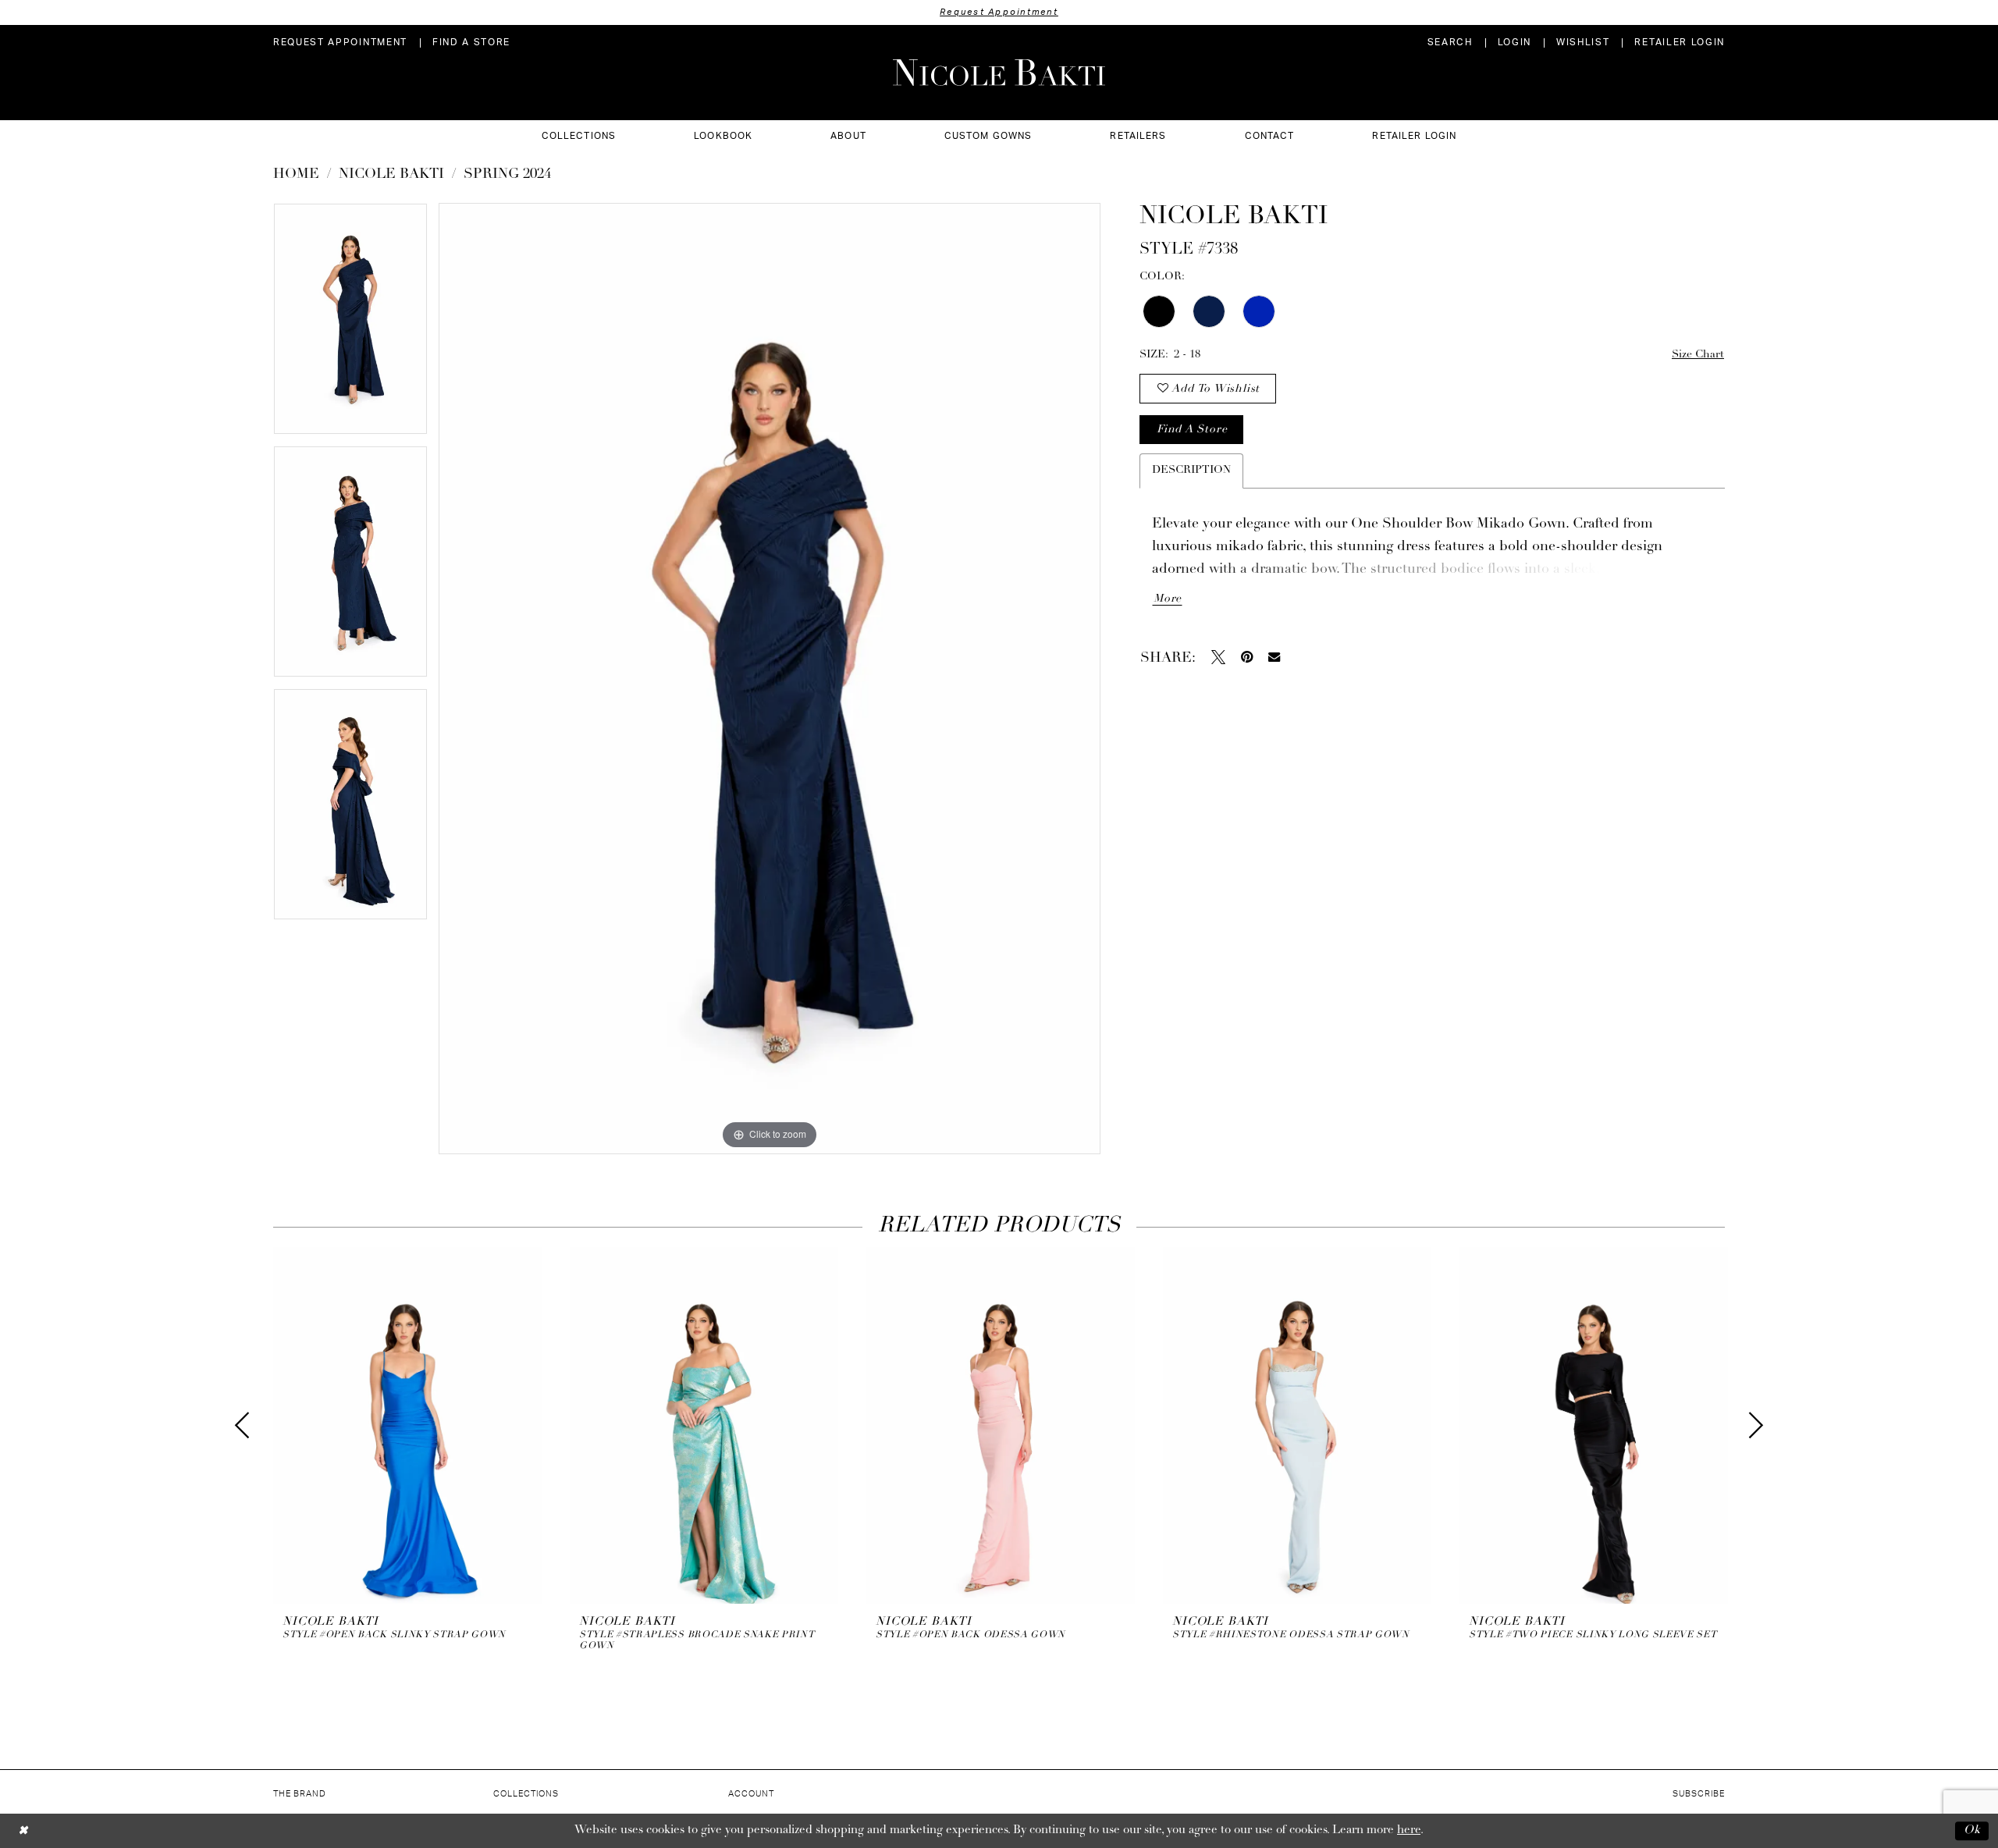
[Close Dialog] (23, 1830)
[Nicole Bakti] (999, 73)
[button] (1514, 43)
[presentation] (407, 1425)
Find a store (1192, 430)
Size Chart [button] (1698, 355)
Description (1191, 470)
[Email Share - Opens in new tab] (1274, 657)
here (1409, 1830)
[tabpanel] (350, 324)
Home (296, 175)
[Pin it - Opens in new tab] (1247, 657)
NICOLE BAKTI (391, 175)
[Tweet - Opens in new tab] (1218, 657)
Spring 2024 (507, 175)
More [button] (1168, 599)
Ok (1972, 1830)
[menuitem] (340, 43)
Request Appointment (999, 12)
